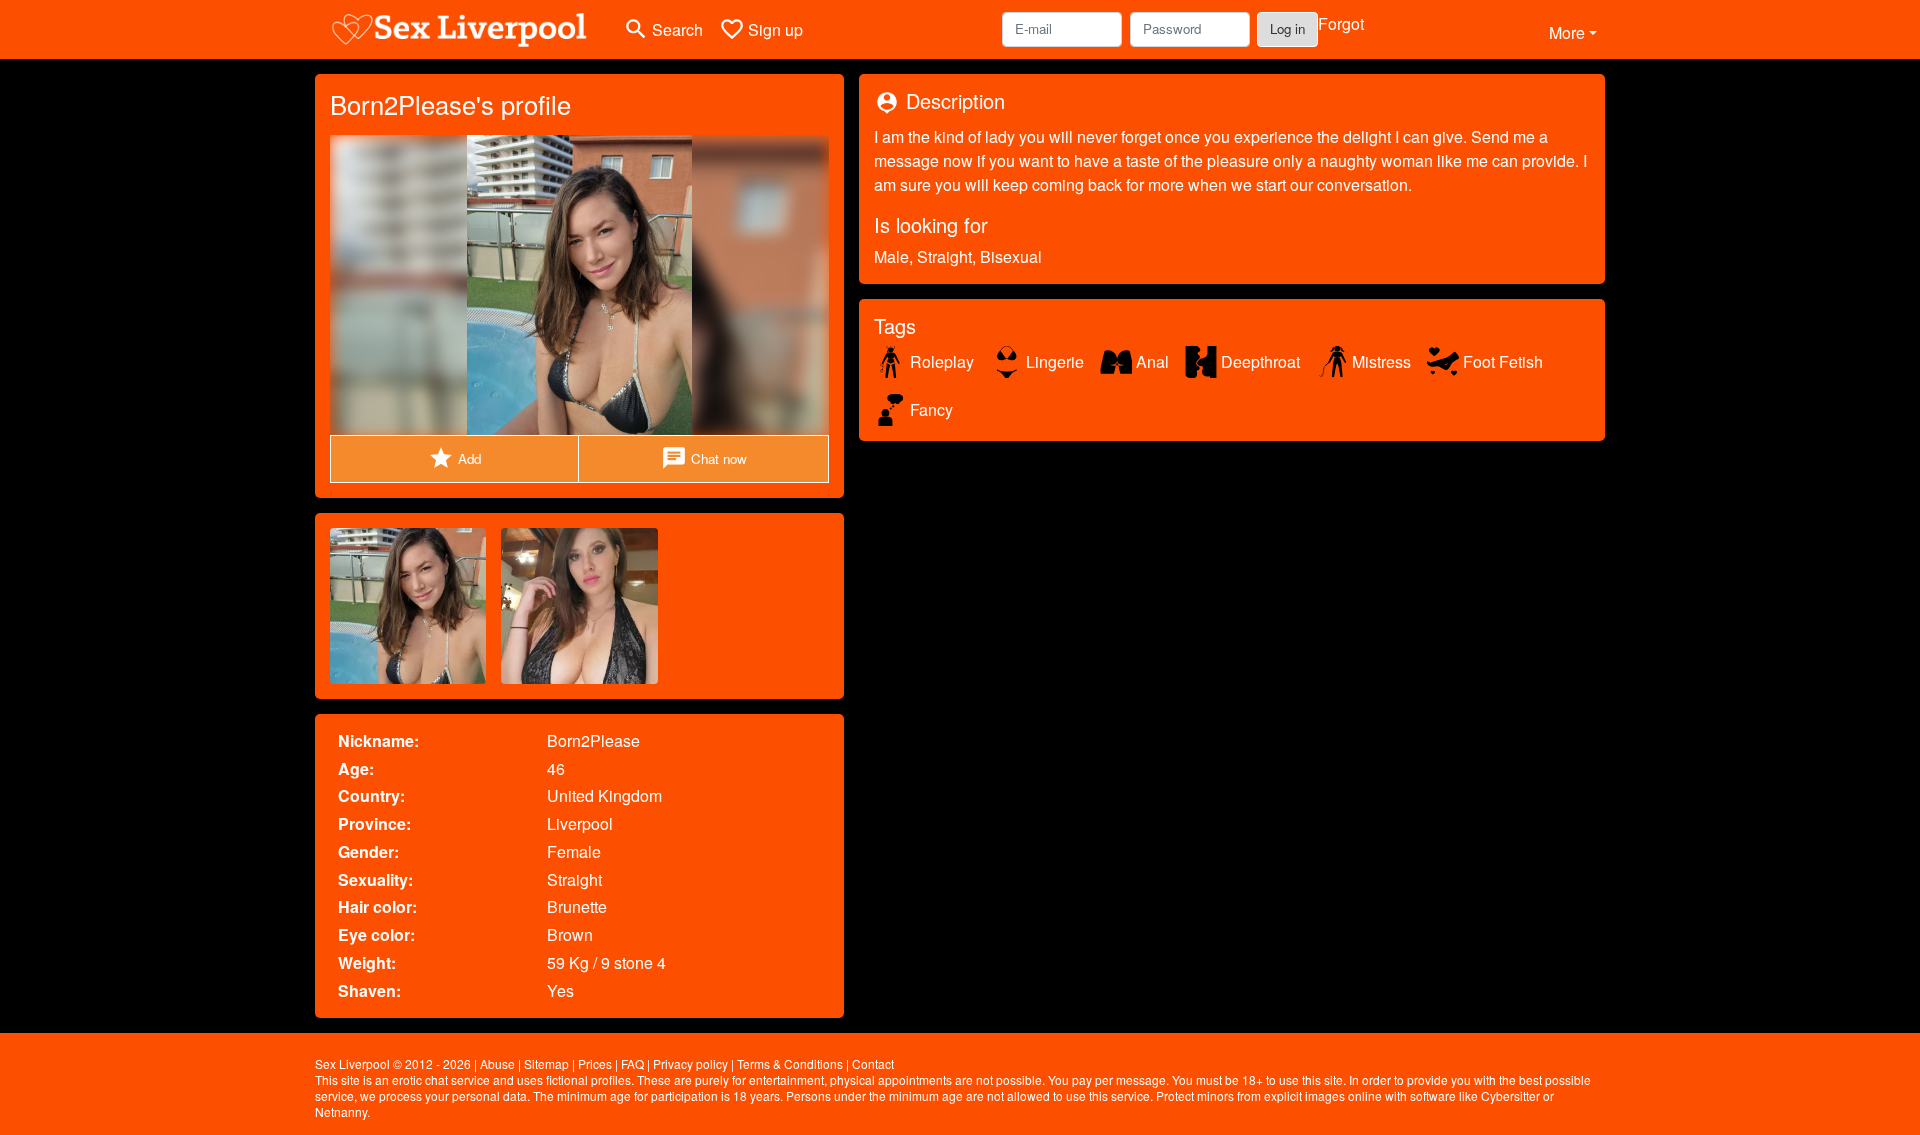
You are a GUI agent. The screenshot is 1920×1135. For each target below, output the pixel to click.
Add (454, 458)
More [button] (1567, 32)
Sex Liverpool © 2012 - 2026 (393, 1063)
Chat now (704, 458)
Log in (1287, 28)
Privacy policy (690, 1063)
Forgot (1341, 23)
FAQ (632, 1063)
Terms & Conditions (790, 1063)
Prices (595, 1063)
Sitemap (546, 1063)
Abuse (497, 1063)
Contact (873, 1063)
